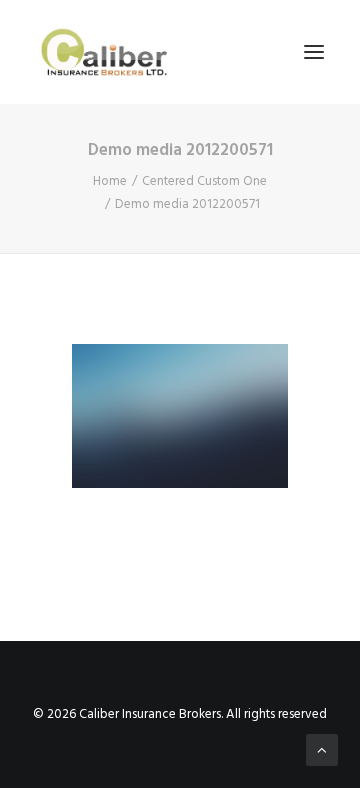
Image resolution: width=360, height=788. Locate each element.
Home (110, 181)
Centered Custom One (204, 181)
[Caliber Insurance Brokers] (104, 52)
